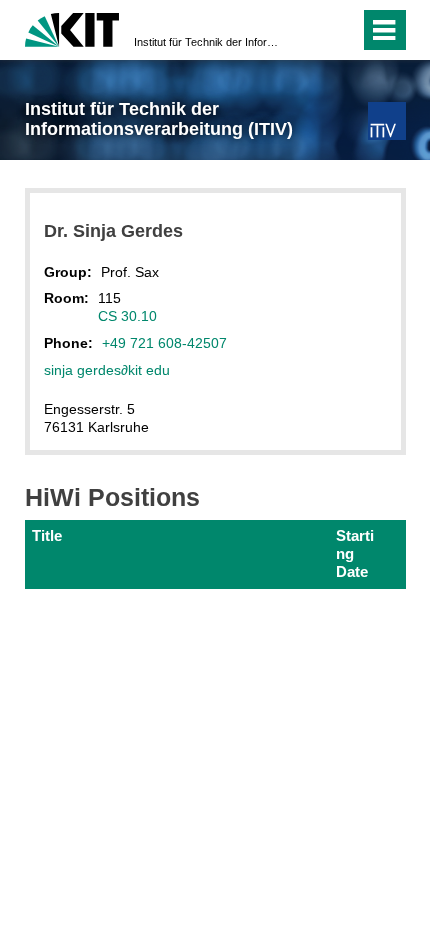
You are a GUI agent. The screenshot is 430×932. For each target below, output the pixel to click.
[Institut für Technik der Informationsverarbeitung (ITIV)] (386, 120)
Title (47, 535)
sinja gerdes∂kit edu (107, 370)
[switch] (308, 30)
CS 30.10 (127, 316)
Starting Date (355, 554)
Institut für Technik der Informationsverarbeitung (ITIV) (209, 42)
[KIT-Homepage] (72, 27)
